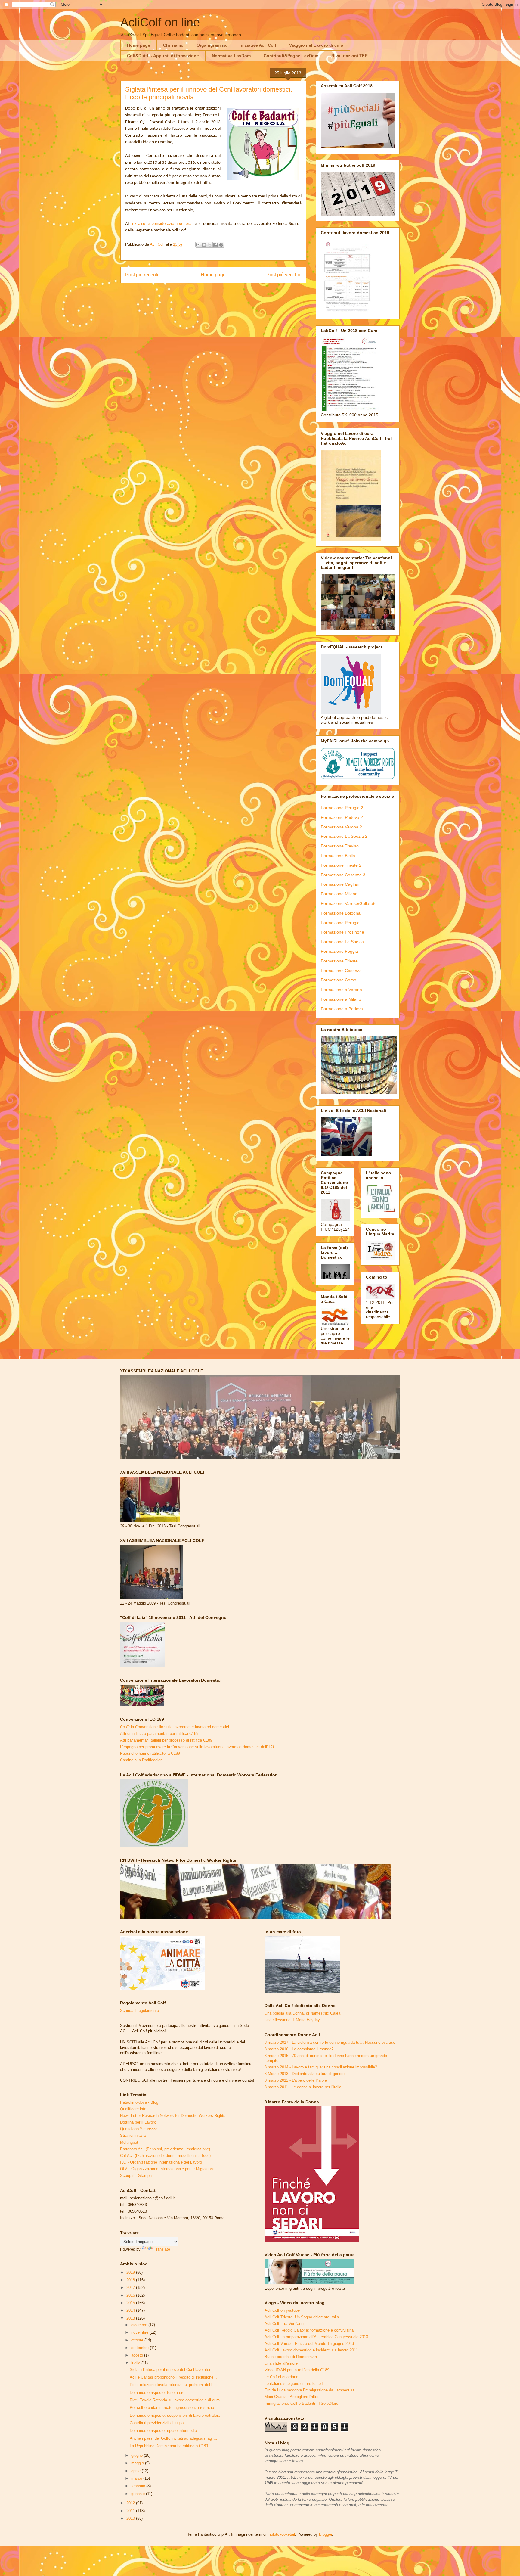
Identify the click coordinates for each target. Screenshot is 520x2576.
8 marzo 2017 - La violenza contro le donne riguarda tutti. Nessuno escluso (330, 2042)
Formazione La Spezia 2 (344, 836)
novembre (140, 2332)
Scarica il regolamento (139, 2010)
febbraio (139, 2486)
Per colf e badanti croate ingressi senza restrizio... (174, 2408)
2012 (131, 2503)
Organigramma (212, 45)
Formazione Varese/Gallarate (349, 903)
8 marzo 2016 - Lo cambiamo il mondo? (299, 2049)
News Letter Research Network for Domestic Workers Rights (173, 2116)
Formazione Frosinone (342, 932)
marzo (137, 2478)
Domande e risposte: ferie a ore (157, 2393)
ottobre (138, 2340)
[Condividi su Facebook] (215, 245)
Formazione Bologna (341, 913)
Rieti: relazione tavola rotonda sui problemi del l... (173, 2385)
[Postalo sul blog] (204, 245)
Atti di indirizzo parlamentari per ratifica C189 (159, 1734)
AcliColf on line (160, 22)
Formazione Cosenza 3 (343, 875)
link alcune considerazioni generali (162, 224)
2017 (131, 2287)
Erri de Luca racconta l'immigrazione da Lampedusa (310, 2390)
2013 (131, 2318)
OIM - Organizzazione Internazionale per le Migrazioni (167, 2169)
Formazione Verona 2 (341, 827)
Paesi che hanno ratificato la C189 (150, 1753)
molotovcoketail (281, 2534)
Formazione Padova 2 (342, 817)
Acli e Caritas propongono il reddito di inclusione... (173, 2377)
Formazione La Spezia (342, 942)
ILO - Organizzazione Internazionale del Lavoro (161, 2162)
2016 (131, 2295)
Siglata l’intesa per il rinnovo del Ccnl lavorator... (172, 2370)
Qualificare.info (133, 2109)
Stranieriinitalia (133, 2135)
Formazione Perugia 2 (342, 808)
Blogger (325, 2534)
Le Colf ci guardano (281, 2377)
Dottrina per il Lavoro (138, 2122)
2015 (131, 2303)
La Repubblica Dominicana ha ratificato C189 (169, 2446)
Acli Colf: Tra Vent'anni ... (287, 2324)
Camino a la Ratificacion (141, 1760)
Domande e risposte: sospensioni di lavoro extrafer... (176, 2415)
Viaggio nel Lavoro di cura (316, 45)
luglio (136, 2363)
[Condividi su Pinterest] (221, 245)
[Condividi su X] (210, 245)
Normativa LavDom (231, 56)
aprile (136, 2471)
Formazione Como (339, 980)
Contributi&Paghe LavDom (291, 56)
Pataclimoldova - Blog (139, 2102)
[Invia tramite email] (198, 245)
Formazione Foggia (339, 951)
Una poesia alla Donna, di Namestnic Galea (302, 2013)
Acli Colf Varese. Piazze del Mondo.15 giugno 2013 (309, 2343)
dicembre (140, 2325)
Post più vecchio (284, 275)
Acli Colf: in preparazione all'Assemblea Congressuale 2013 (316, 2337)
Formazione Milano (339, 894)
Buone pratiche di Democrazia (291, 2357)
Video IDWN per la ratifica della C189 (297, 2370)
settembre (141, 2348)
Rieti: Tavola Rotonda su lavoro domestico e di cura (175, 2400)
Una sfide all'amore (281, 2363)
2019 (131, 2272)
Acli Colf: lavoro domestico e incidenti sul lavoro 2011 (311, 2350)
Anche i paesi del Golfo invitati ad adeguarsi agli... (173, 2438)
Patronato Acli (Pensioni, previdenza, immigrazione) (165, 2149)
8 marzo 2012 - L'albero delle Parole (296, 2080)
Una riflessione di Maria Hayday (292, 2020)
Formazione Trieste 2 (341, 865)
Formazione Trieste (339, 961)
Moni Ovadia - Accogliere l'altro (291, 2397)
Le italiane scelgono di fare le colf (294, 2383)
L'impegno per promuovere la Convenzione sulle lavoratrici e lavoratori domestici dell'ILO (197, 1747)
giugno (138, 2455)
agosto (138, 2355)
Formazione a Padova (342, 1009)
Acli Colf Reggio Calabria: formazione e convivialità (309, 2330)
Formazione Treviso (340, 846)
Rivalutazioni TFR (350, 56)
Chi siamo (173, 45)
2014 (131, 2310)
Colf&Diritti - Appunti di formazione (163, 56)
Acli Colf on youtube (282, 2310)
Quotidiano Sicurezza (139, 2129)
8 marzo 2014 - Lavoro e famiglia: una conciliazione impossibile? (321, 2067)
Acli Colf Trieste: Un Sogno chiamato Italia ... (304, 2317)
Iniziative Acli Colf (258, 45)
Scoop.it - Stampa (136, 2175)
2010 (131, 2518)
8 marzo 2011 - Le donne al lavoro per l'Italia (303, 2087)
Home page (139, 45)
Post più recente (142, 275)
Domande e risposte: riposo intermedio (163, 2430)
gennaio (139, 2494)
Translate (162, 2249)
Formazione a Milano (341, 999)
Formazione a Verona (341, 990)
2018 (131, 2280)
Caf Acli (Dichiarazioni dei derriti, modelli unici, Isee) (165, 2156)
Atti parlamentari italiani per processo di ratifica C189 (166, 1740)
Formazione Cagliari (340, 884)
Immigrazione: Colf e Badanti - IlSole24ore (301, 2403)
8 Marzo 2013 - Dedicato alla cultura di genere (305, 2074)
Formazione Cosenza (341, 971)
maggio (138, 2463)
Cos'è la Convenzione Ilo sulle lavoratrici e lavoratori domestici (175, 1727)
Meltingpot (129, 2142)
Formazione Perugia (340, 923)
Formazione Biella (338, 856)
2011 (131, 2511)
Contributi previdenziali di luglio (157, 2423)
